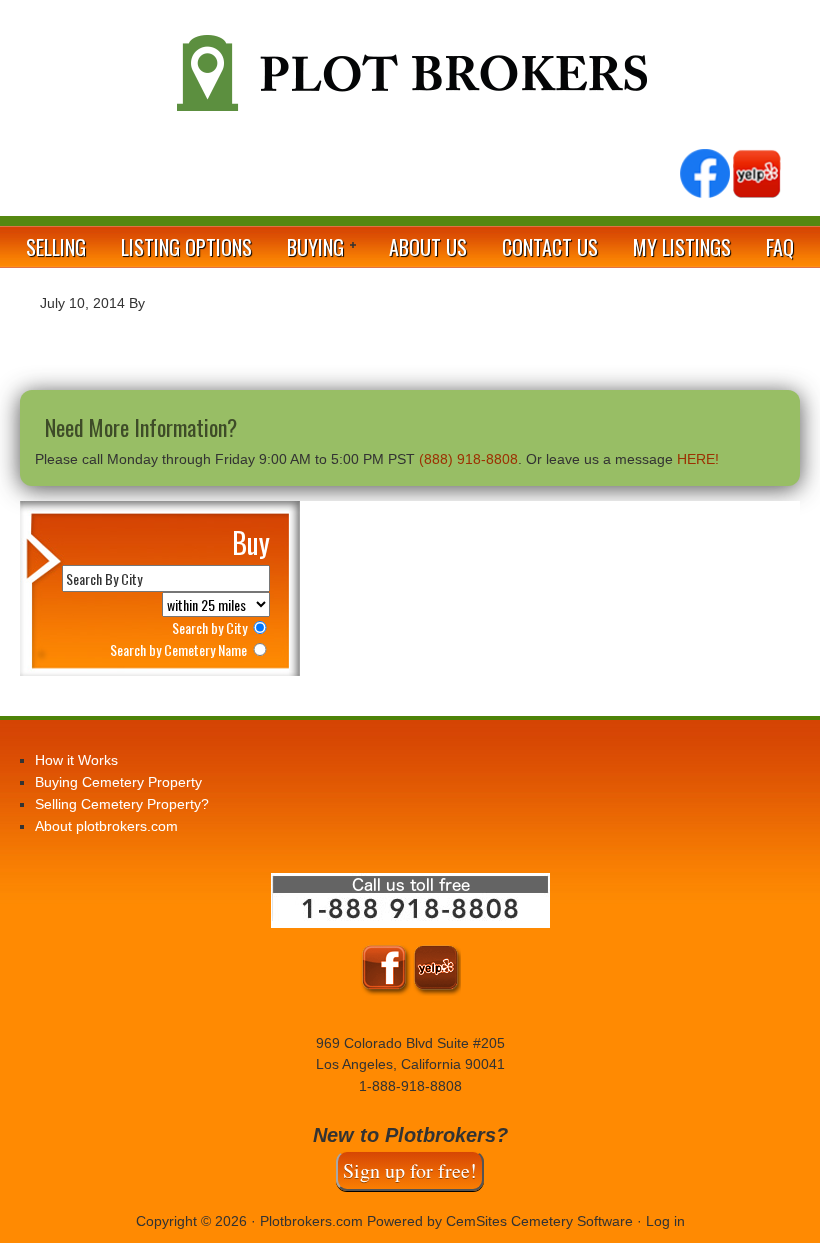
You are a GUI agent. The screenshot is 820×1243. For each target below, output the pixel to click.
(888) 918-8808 (468, 459)
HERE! (698, 459)
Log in (665, 1221)
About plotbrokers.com (106, 826)
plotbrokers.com (410, 81)
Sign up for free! (410, 1170)
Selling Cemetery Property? (122, 804)
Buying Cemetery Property (118, 782)
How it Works (76, 760)
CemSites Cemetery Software (539, 1221)
